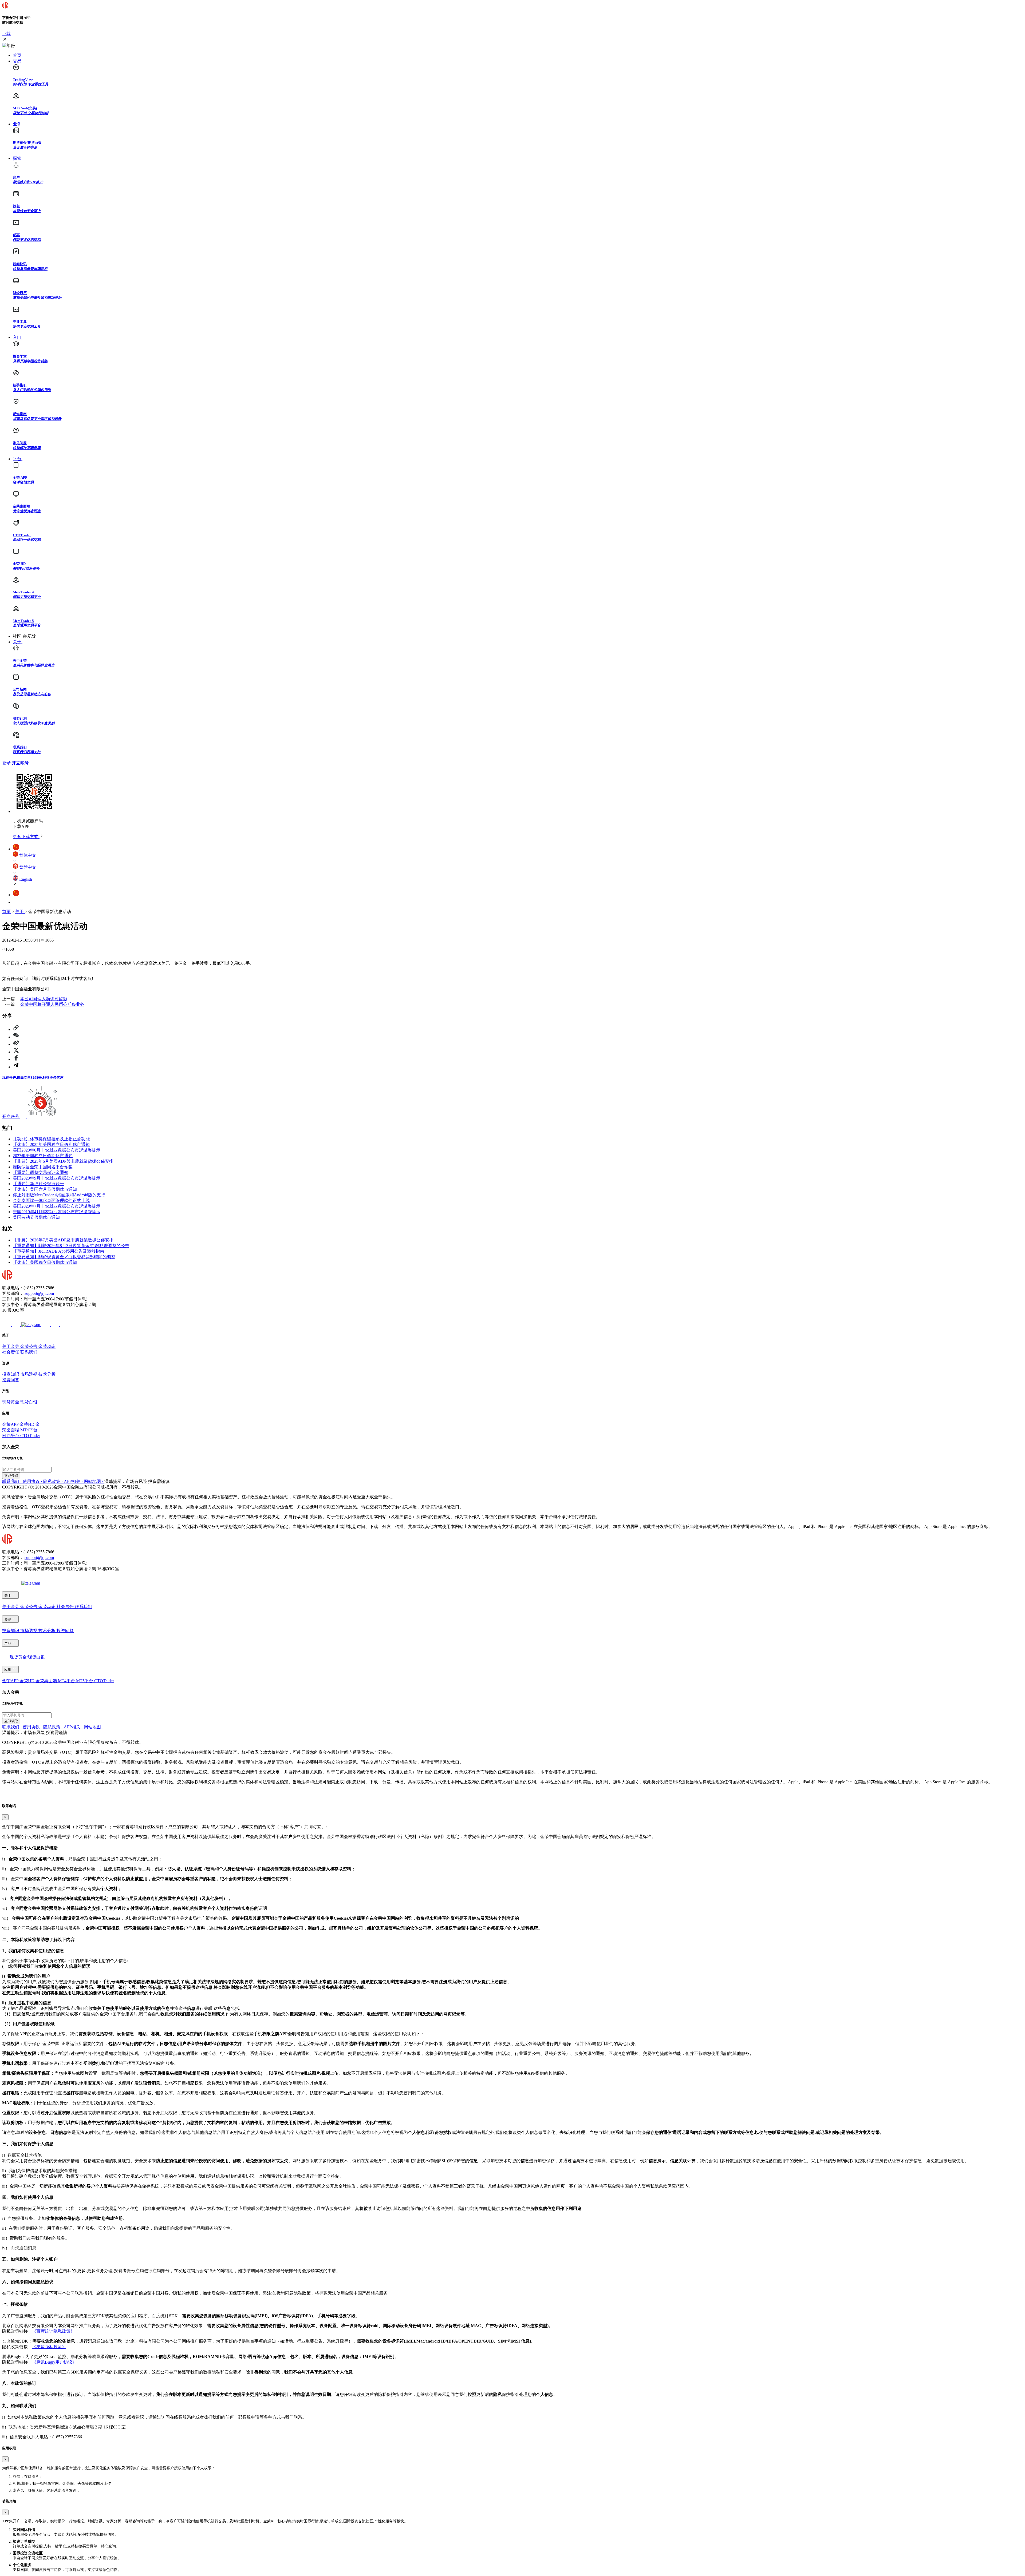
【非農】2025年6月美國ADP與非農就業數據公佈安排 (63, 1161)
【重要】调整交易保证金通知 (41, 1172)
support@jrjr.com (39, 1293)
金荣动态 (47, 1346)
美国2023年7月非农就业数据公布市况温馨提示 (57, 1206)
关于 (20, 912)
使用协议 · (33, 1481)
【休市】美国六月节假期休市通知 (45, 1189)
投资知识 (11, 1374)
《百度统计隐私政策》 (53, 2331)
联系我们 (29, 1352)
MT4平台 (29, 1430)
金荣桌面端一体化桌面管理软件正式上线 (51, 1200)
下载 (6, 33)
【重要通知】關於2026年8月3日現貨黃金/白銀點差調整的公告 (71, 1246)
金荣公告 (29, 1346)
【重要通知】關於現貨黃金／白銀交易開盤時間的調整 (64, 1257)
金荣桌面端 (47, 1681)
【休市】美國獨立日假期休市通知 (45, 1262)
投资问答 (11, 1380)
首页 (6, 912)
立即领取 (11, 1476)
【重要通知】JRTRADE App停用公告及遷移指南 (58, 1251)
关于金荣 (11, 1346)
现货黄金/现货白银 (27, 1657)
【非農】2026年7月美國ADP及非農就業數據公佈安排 (63, 1240)
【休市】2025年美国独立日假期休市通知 (51, 1144)
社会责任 (11, 1352)
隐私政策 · (54, 1481)
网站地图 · (94, 1481)
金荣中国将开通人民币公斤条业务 (52, 1004)
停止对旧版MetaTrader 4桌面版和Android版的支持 (59, 1195)
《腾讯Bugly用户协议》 (54, 2362)
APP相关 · (74, 1481)
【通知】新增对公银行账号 (38, 1184)
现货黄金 (11, 1402)
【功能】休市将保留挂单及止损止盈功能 (51, 1139)
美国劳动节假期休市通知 (36, 1217)
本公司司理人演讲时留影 (44, 999)
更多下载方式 (26, 837)
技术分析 (47, 1374)
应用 (8, 1670)
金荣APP (11, 1424)
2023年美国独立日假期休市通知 (43, 1156)
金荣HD (27, 1424)
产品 (8, 1643)
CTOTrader (30, 1436)
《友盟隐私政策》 (49, 2347)
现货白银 (29, 1402)
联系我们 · (12, 1481)
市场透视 (29, 1374)
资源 (8, 1619)
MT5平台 (11, 1436)
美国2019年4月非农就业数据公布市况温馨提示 (57, 1212)
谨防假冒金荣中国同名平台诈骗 (43, 1167)
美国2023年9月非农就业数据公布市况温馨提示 (57, 1178)
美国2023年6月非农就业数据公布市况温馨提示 (57, 1150)
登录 (6, 763)
